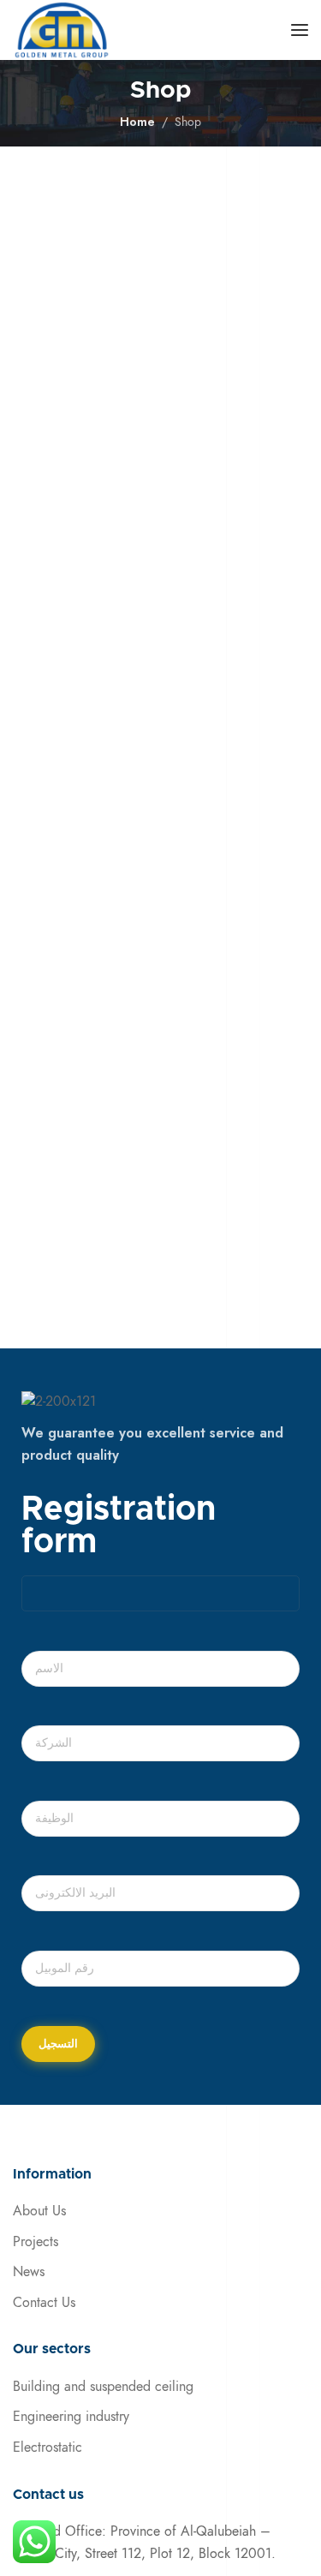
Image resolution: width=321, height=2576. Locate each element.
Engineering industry (71, 2417)
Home (137, 122)
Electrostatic (48, 2447)
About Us (39, 2211)
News (29, 2272)
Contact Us (44, 2303)
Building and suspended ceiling (103, 2387)
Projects (36, 2242)
